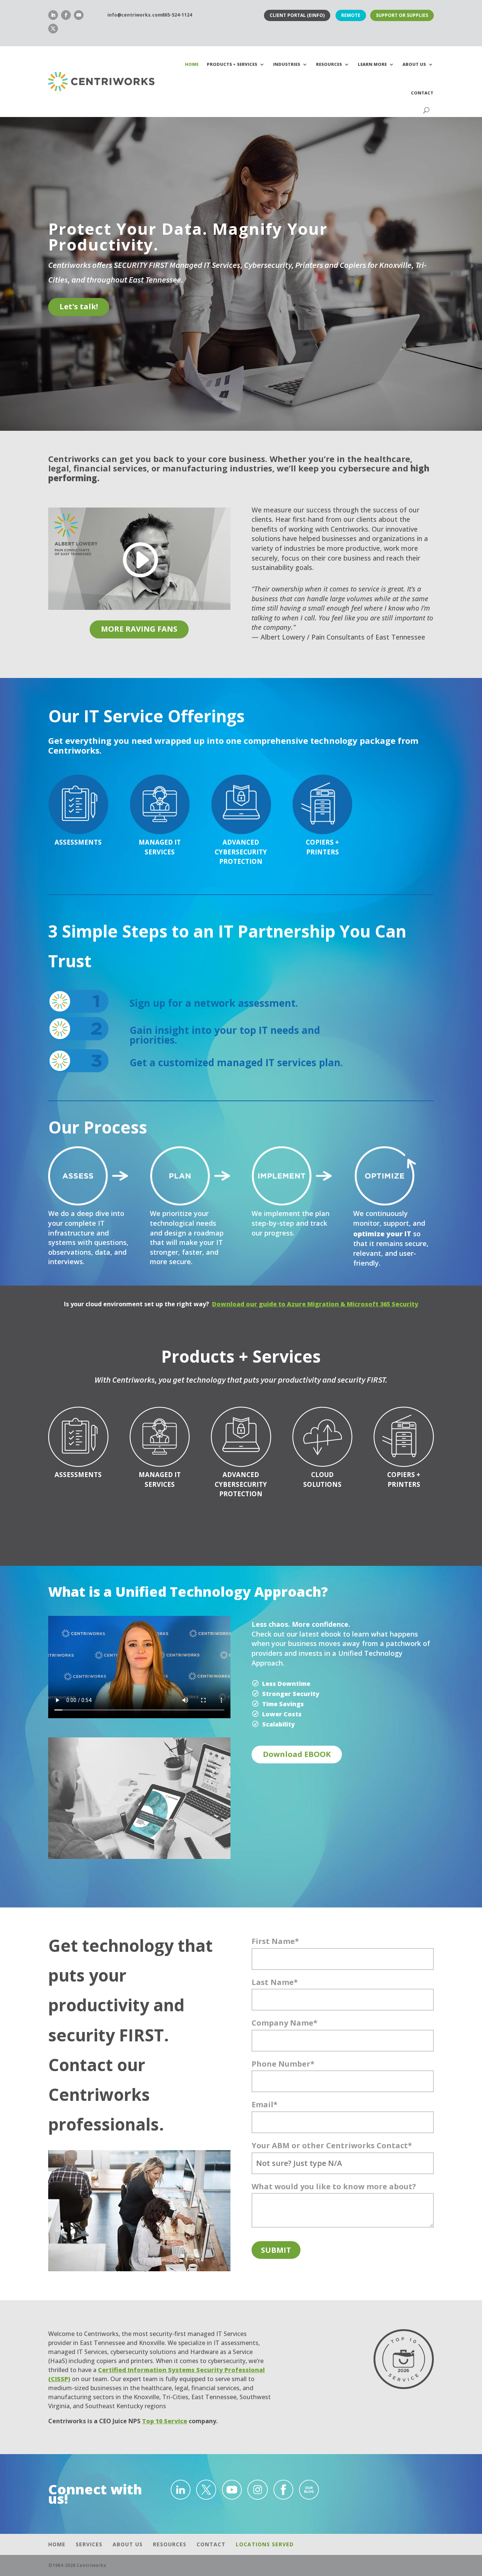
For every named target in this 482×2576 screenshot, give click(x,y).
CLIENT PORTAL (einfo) (297, 15)
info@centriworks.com (135, 15)
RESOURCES (329, 64)
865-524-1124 (177, 15)
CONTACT (422, 93)
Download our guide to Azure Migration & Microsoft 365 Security (315, 1304)
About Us (414, 64)
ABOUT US (128, 2544)
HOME (192, 64)
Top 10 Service (165, 2421)
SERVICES (89, 2544)
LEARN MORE (372, 64)
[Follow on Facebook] (66, 15)
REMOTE (351, 15)
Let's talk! (79, 306)
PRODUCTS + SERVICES (232, 64)
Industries (287, 64)
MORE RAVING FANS (139, 629)
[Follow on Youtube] (79, 15)
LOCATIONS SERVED (265, 2544)
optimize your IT (382, 1234)
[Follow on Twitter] (53, 29)
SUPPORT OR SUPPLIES (402, 15)
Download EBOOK (297, 1754)
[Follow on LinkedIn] (53, 15)
